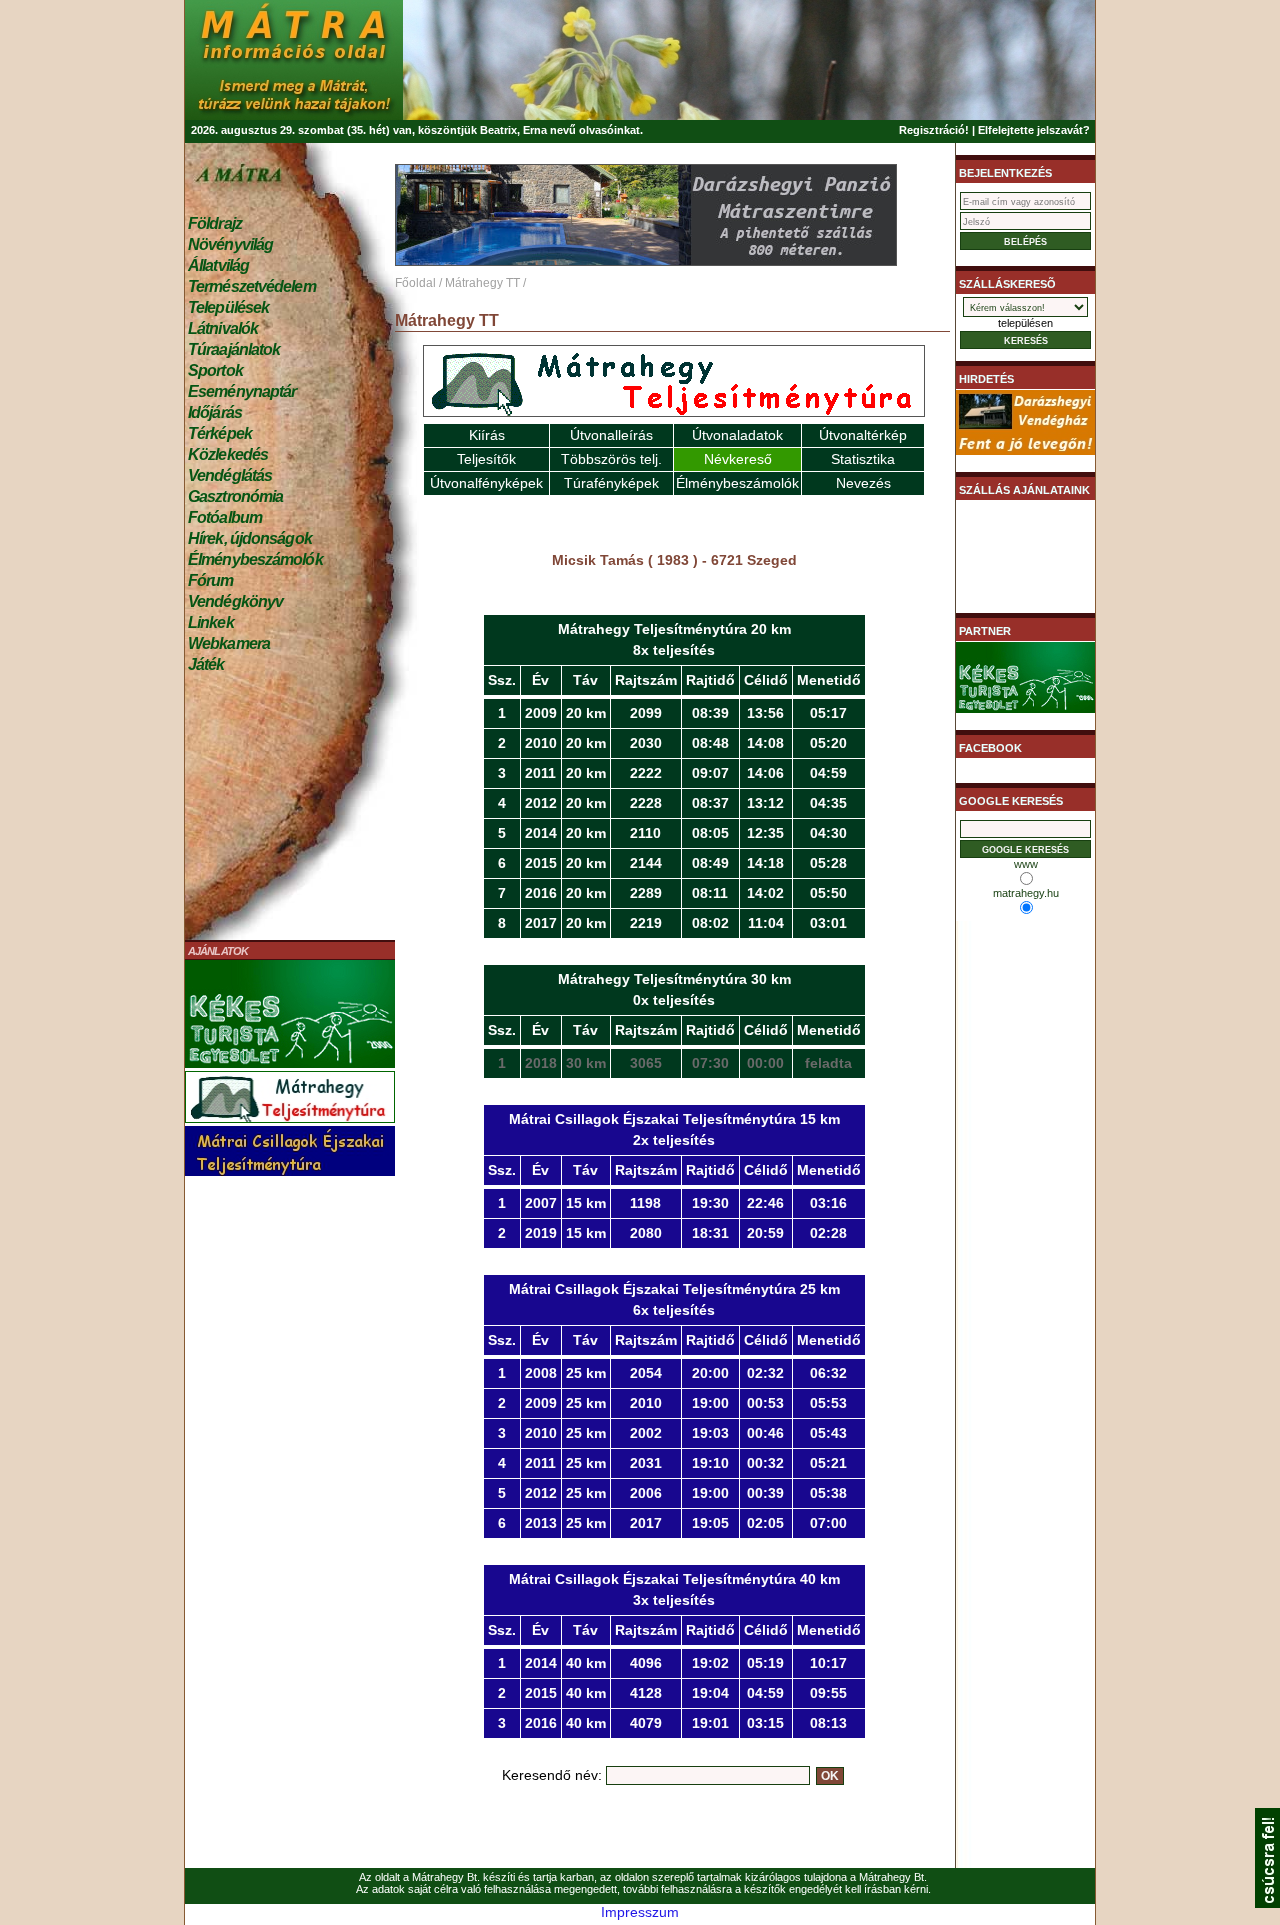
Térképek (220, 433)
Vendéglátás (230, 475)
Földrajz (215, 223)
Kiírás (487, 435)
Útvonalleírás (611, 435)
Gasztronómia (235, 496)
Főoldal (415, 283)
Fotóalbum (225, 517)
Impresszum (640, 1912)
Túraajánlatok (234, 349)
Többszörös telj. (611, 459)
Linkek (211, 622)
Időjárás (215, 412)
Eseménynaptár (242, 391)
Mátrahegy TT (482, 283)
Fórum (211, 580)
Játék (206, 664)
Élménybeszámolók (255, 559)
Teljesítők (486, 459)
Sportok (215, 370)
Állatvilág (218, 265)
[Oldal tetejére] (1267, 1903)
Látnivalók (223, 328)
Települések (228, 307)
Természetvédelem (252, 286)
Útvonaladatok (737, 435)
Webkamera (229, 643)
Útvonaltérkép (863, 435)
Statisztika (863, 459)
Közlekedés (228, 454)
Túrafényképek (611, 483)
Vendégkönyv (235, 601)
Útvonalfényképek (486, 483)
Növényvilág (230, 244)
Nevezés (863, 483)
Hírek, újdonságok (250, 538)
